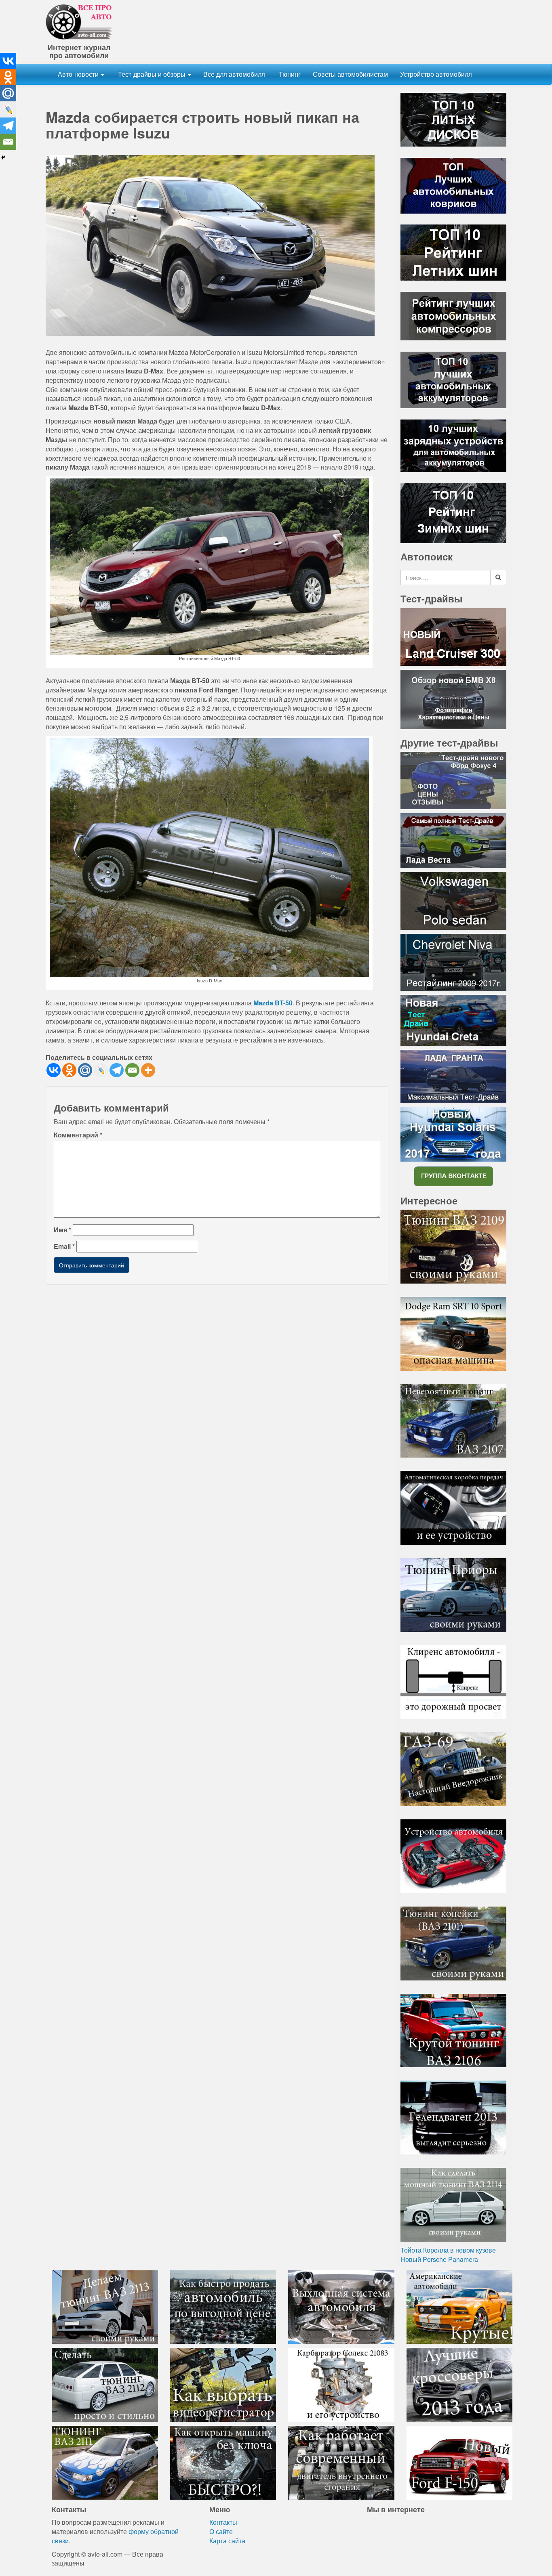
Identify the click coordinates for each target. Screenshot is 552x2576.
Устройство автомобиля (436, 74)
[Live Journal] (101, 1070)
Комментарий (78, 1135)
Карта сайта (227, 2541)
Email (64, 1246)
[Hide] (3, 157)
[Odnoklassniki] (69, 1070)
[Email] (132, 1070)
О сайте (221, 2531)
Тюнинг (289, 74)
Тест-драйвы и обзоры (152, 74)
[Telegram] (117, 1070)
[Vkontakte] (54, 1070)
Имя (62, 1230)
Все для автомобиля (234, 74)
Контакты (223, 2522)
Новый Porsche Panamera (439, 2259)
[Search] (498, 577)
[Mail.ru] (85, 1070)
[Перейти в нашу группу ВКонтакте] (453, 1176)
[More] (148, 1070)
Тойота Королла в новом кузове (448, 2250)
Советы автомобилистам (350, 74)
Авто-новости (79, 74)
